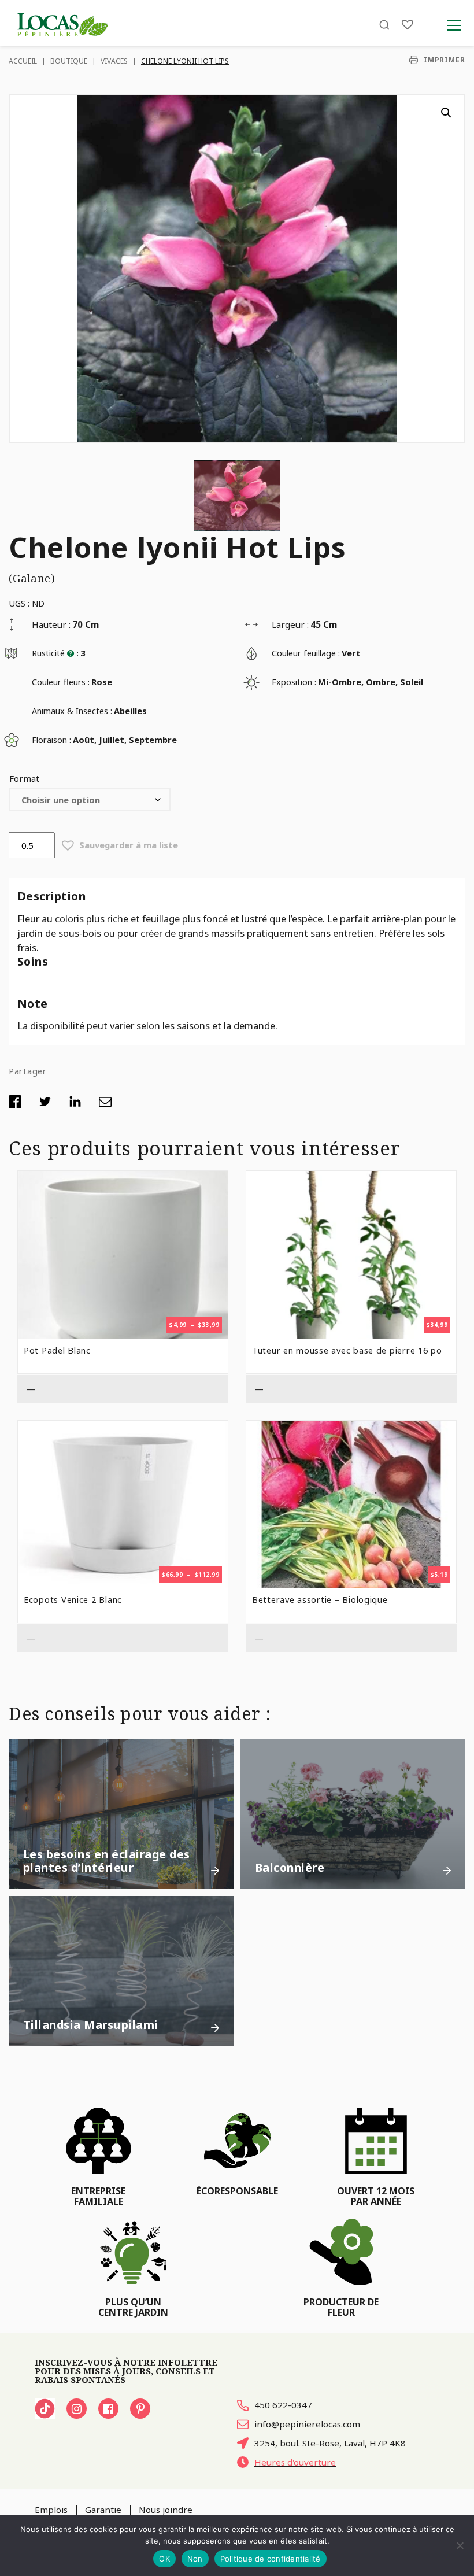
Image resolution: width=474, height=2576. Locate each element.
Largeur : (290, 624)
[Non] (460, 2545)
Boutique (69, 61)
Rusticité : (55, 653)
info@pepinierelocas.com (307, 2424)
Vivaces (114, 61)
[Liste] (408, 25)
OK (164, 2559)
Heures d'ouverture (295, 2462)
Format (24, 778)
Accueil (23, 61)
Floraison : (51, 740)
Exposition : (294, 682)
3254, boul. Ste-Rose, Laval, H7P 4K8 (330, 2443)
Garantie (103, 2510)
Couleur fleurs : (61, 682)
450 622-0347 (283, 2405)
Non (195, 2559)
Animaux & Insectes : (72, 711)
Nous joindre (166, 2510)
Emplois (51, 2510)
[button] (446, 113)
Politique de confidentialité (271, 2559)
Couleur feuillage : (306, 653)
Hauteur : (51, 624)
